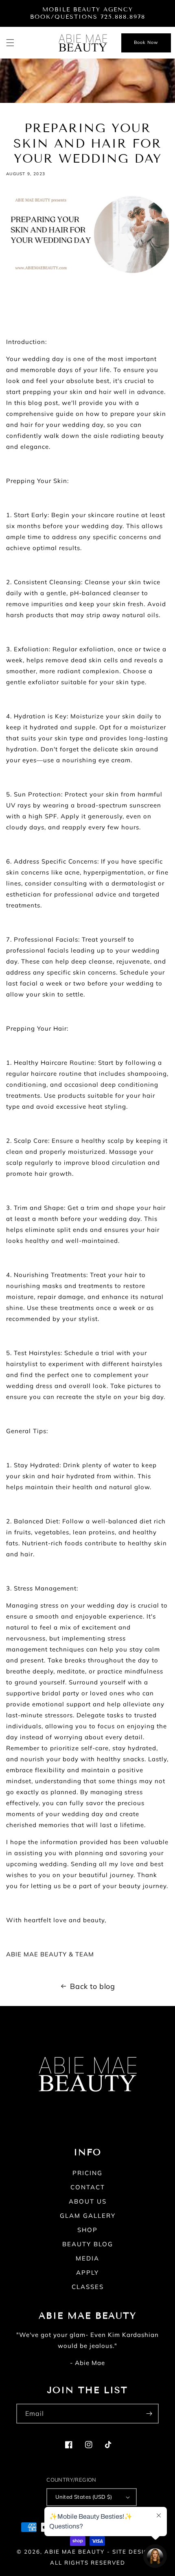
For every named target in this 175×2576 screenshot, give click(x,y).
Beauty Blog (88, 2244)
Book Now (146, 42)
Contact (88, 2187)
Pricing (87, 2173)
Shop (87, 2230)
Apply (87, 2272)
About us (88, 2201)
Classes (88, 2287)
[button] (10, 43)
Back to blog (92, 1986)
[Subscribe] (149, 2414)
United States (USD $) (84, 2497)
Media (87, 2258)
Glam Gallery (88, 2216)
